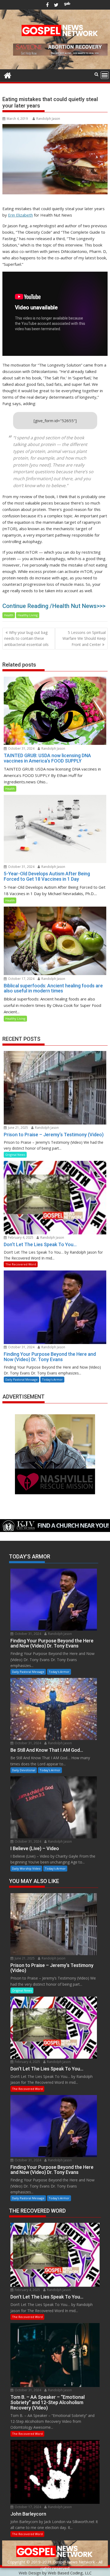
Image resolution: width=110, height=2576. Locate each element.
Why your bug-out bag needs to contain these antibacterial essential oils (26, 638)
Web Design (30, 2573)
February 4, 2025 (20, 1237)
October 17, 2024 (21, 979)
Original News (15, 1155)
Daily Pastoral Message (21, 1379)
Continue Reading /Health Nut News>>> (54, 606)
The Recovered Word (21, 1264)
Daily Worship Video (26, 1868)
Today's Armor (52, 1379)
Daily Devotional (24, 1770)
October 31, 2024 (21, 748)
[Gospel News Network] (8, 75)
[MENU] (105, 75)
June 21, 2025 (18, 1128)
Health (9, 615)
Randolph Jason (48, 119)
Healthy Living (28, 615)
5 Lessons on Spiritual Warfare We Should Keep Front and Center (84, 638)
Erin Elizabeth (20, 215)
